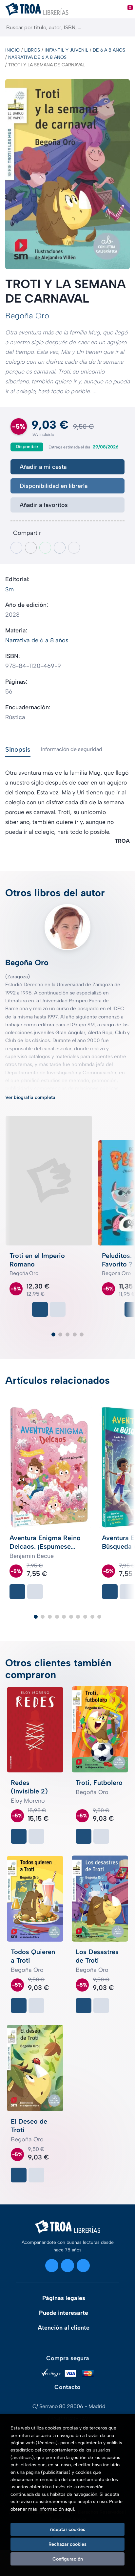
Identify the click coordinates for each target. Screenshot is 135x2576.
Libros (32, 50)
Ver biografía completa (30, 1097)
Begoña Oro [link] (27, 316)
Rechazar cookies (67, 2544)
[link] (58, 1309)
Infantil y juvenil (66, 50)
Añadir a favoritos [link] (44, 505)
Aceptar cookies (67, 2529)
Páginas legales (64, 2298)
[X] (67, 2266)
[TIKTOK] (83, 2266)
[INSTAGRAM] (52, 2266)
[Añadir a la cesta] (40, 1309)
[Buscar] (124, 27)
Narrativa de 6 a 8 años (37, 57)
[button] (53, 1334)
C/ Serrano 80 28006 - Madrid (69, 2406)
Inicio (12, 50)
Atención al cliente (64, 2328)
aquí (70, 2509)
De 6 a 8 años (109, 50)
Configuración (68, 2559)
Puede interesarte (64, 2313)
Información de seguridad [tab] (72, 749)
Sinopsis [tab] (18, 749)
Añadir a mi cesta (43, 467)
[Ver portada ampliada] (67, 174)
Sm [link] (10, 589)
